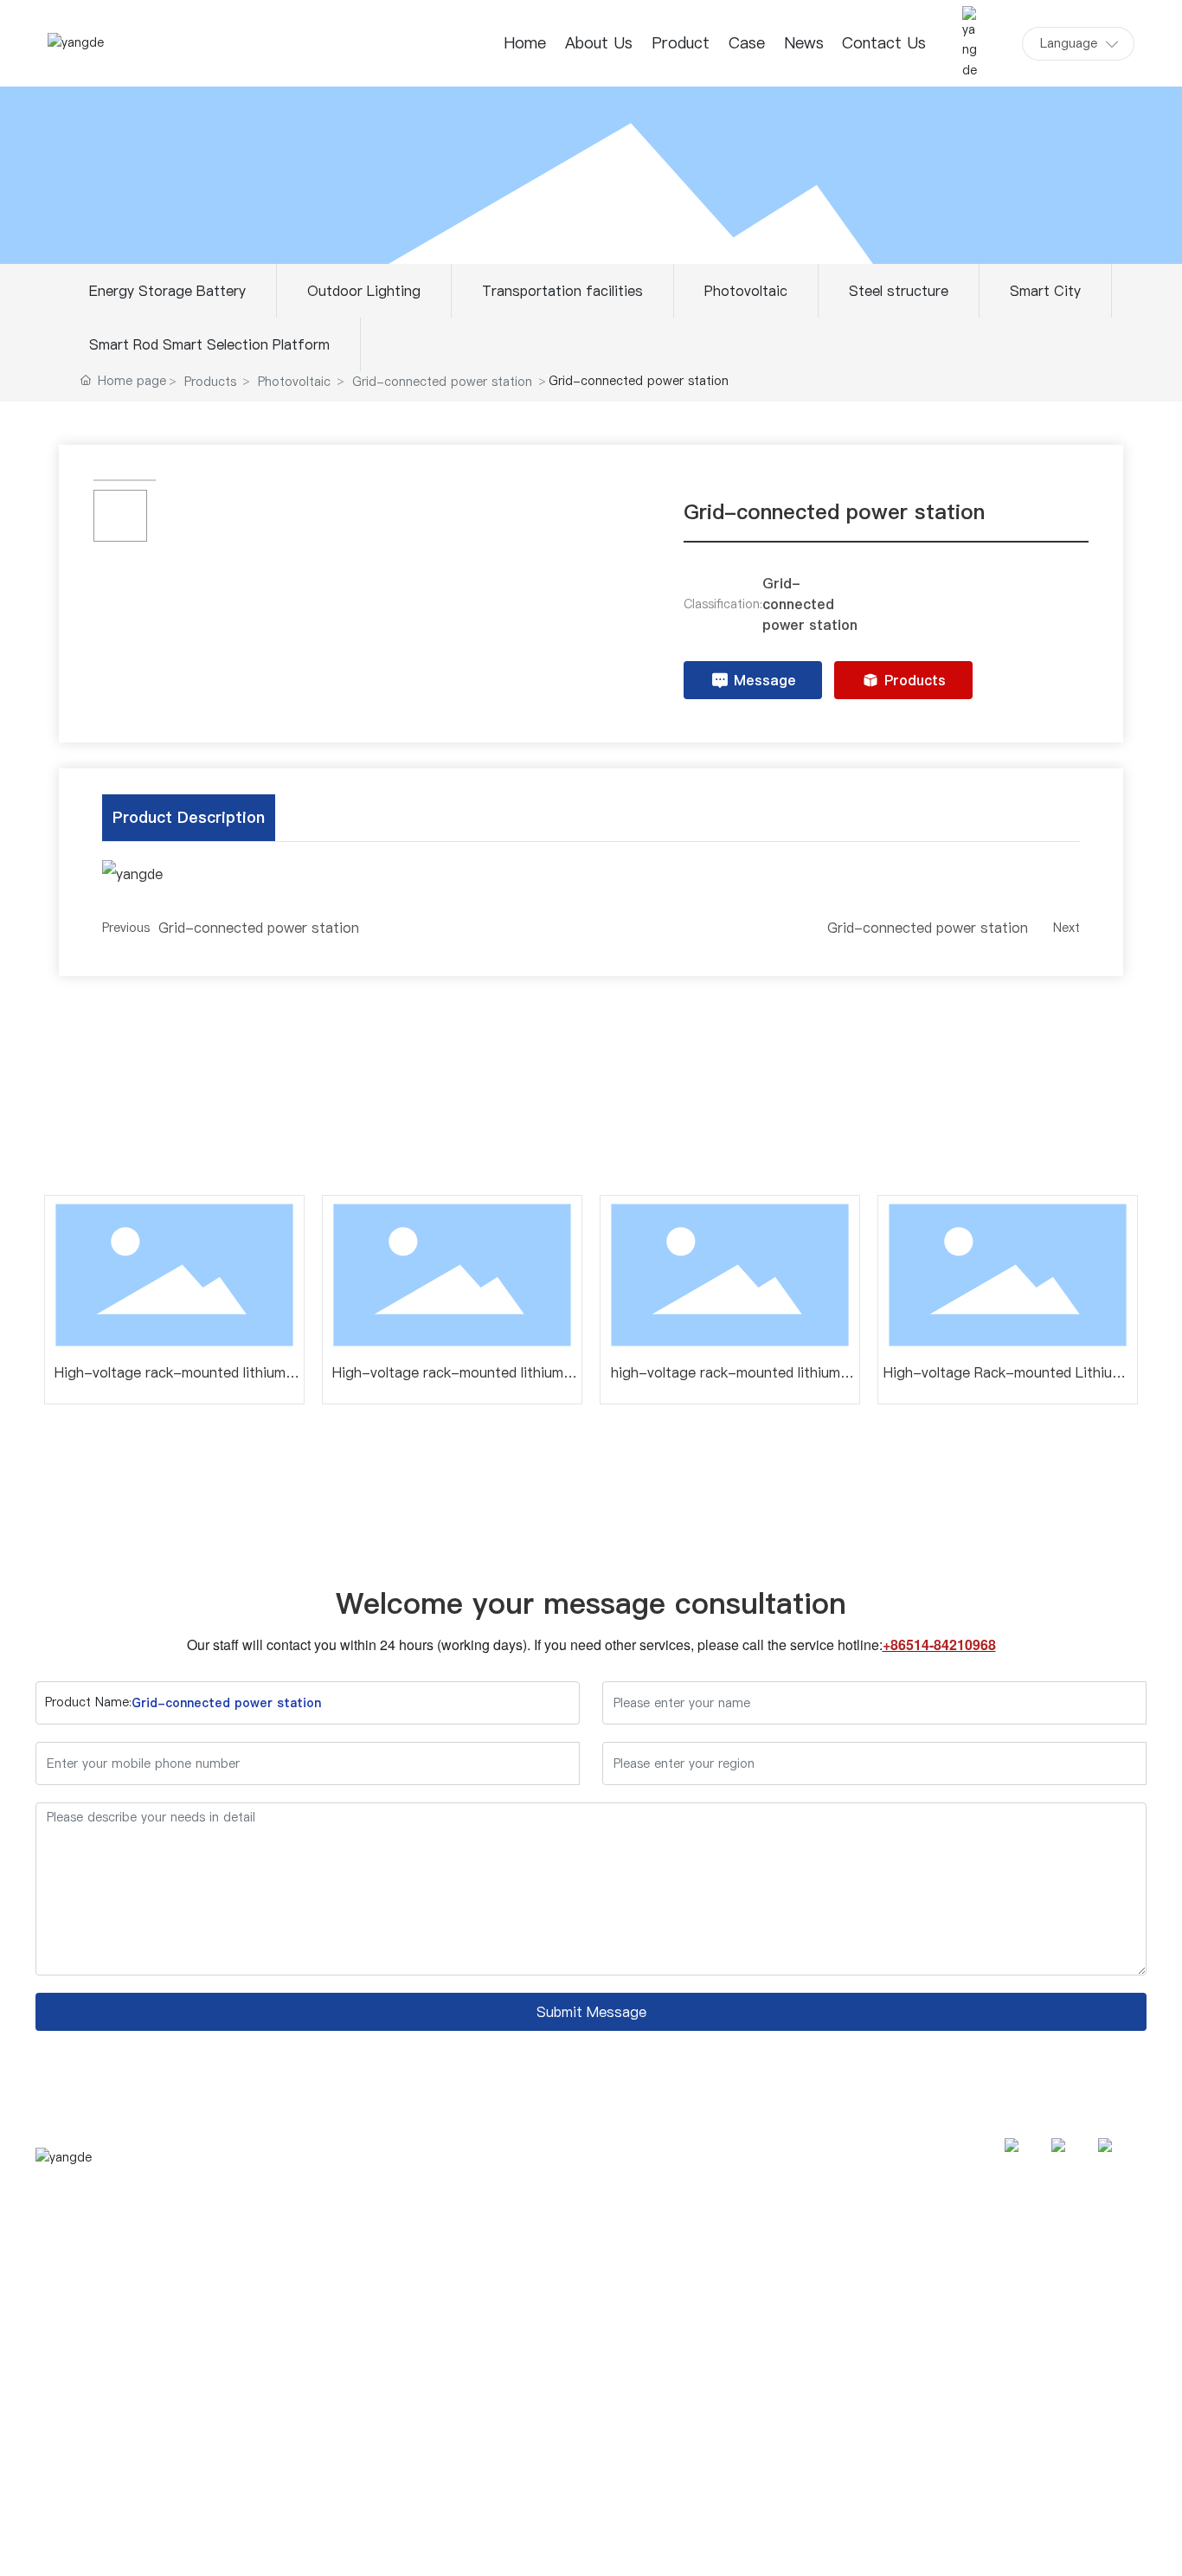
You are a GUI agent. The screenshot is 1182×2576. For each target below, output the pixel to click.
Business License (1099, 2545)
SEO (1028, 2545)
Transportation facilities (562, 291)
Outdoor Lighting (364, 291)
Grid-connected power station (442, 382)
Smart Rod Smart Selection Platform (209, 344)
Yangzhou (976, 2545)
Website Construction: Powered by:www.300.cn (807, 2545)
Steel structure (899, 291)
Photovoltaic (746, 291)
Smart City (1045, 291)
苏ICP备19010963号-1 (582, 2545)
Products (210, 382)
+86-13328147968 (1039, 2262)
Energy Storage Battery (167, 291)
